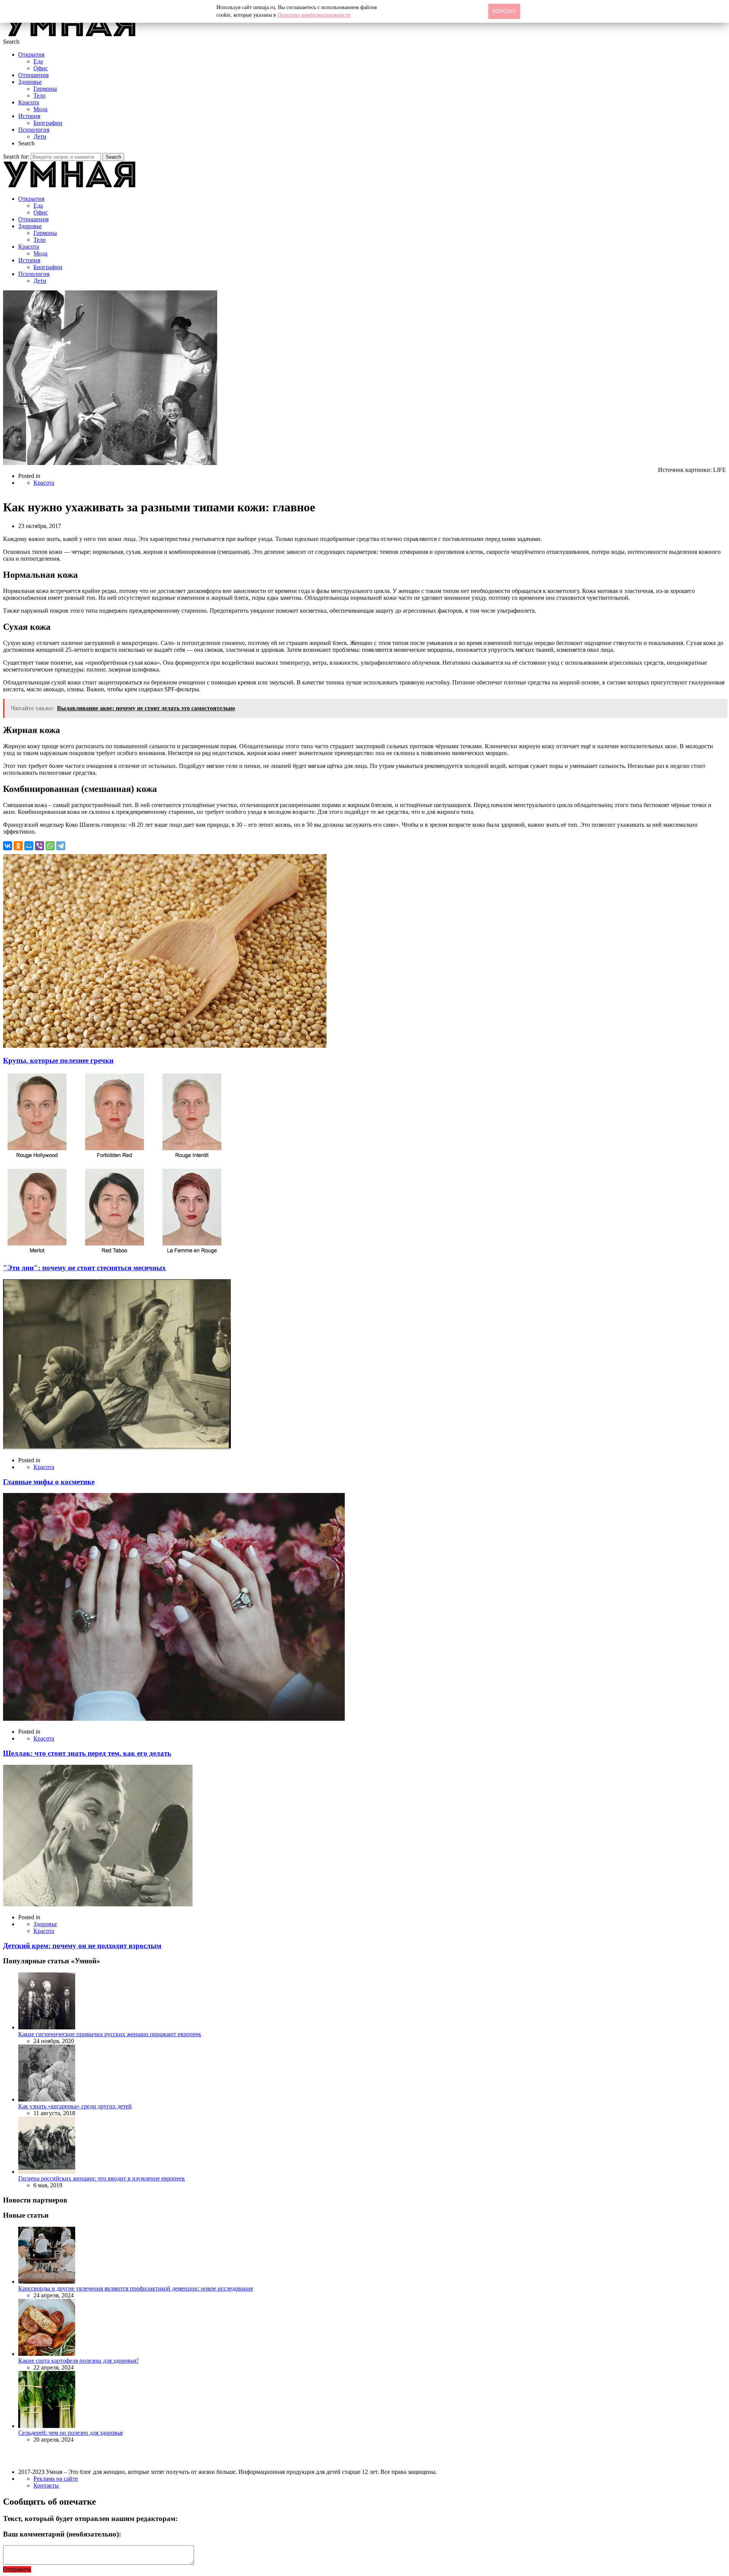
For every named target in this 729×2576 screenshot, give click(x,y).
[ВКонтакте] (8, 846)
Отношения (33, 75)
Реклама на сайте (56, 2479)
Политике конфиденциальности (314, 15)
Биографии (48, 123)
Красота (29, 102)
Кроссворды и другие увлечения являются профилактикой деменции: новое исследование (136, 2288)
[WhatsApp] (50, 846)
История (29, 116)
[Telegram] (61, 846)
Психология (34, 130)
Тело (39, 95)
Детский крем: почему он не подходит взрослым (82, 1946)
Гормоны (45, 89)
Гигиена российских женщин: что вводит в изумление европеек (102, 2178)
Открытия (31, 54)
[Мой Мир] (29, 846)
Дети (40, 136)
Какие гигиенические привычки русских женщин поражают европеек (110, 2034)
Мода (40, 109)
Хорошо (504, 11)
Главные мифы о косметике (49, 1482)
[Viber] (39, 846)
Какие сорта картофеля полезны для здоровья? (78, 2361)
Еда (38, 61)
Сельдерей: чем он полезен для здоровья (70, 2433)
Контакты (46, 2485)
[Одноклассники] (18, 846)
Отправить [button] (17, 2569)
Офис (41, 68)
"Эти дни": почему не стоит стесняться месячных (84, 1268)
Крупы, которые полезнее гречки (58, 1060)
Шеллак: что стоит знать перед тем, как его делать (87, 1753)
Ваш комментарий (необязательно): (62, 2534)
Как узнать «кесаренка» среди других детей (75, 2106)
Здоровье (30, 82)
